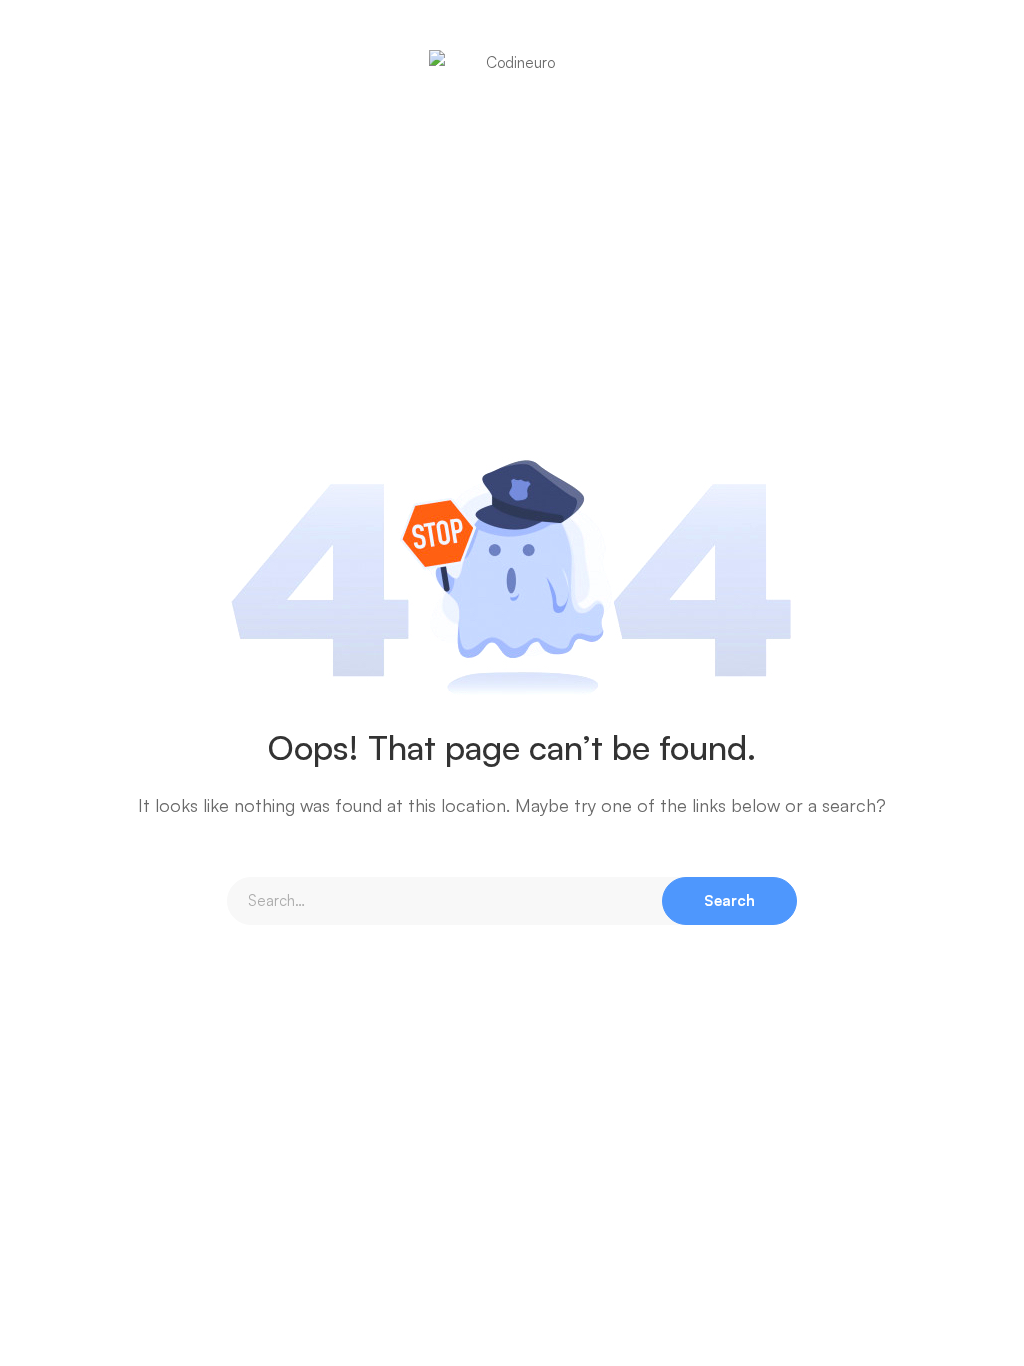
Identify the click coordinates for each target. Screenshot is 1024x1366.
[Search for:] (512, 900)
